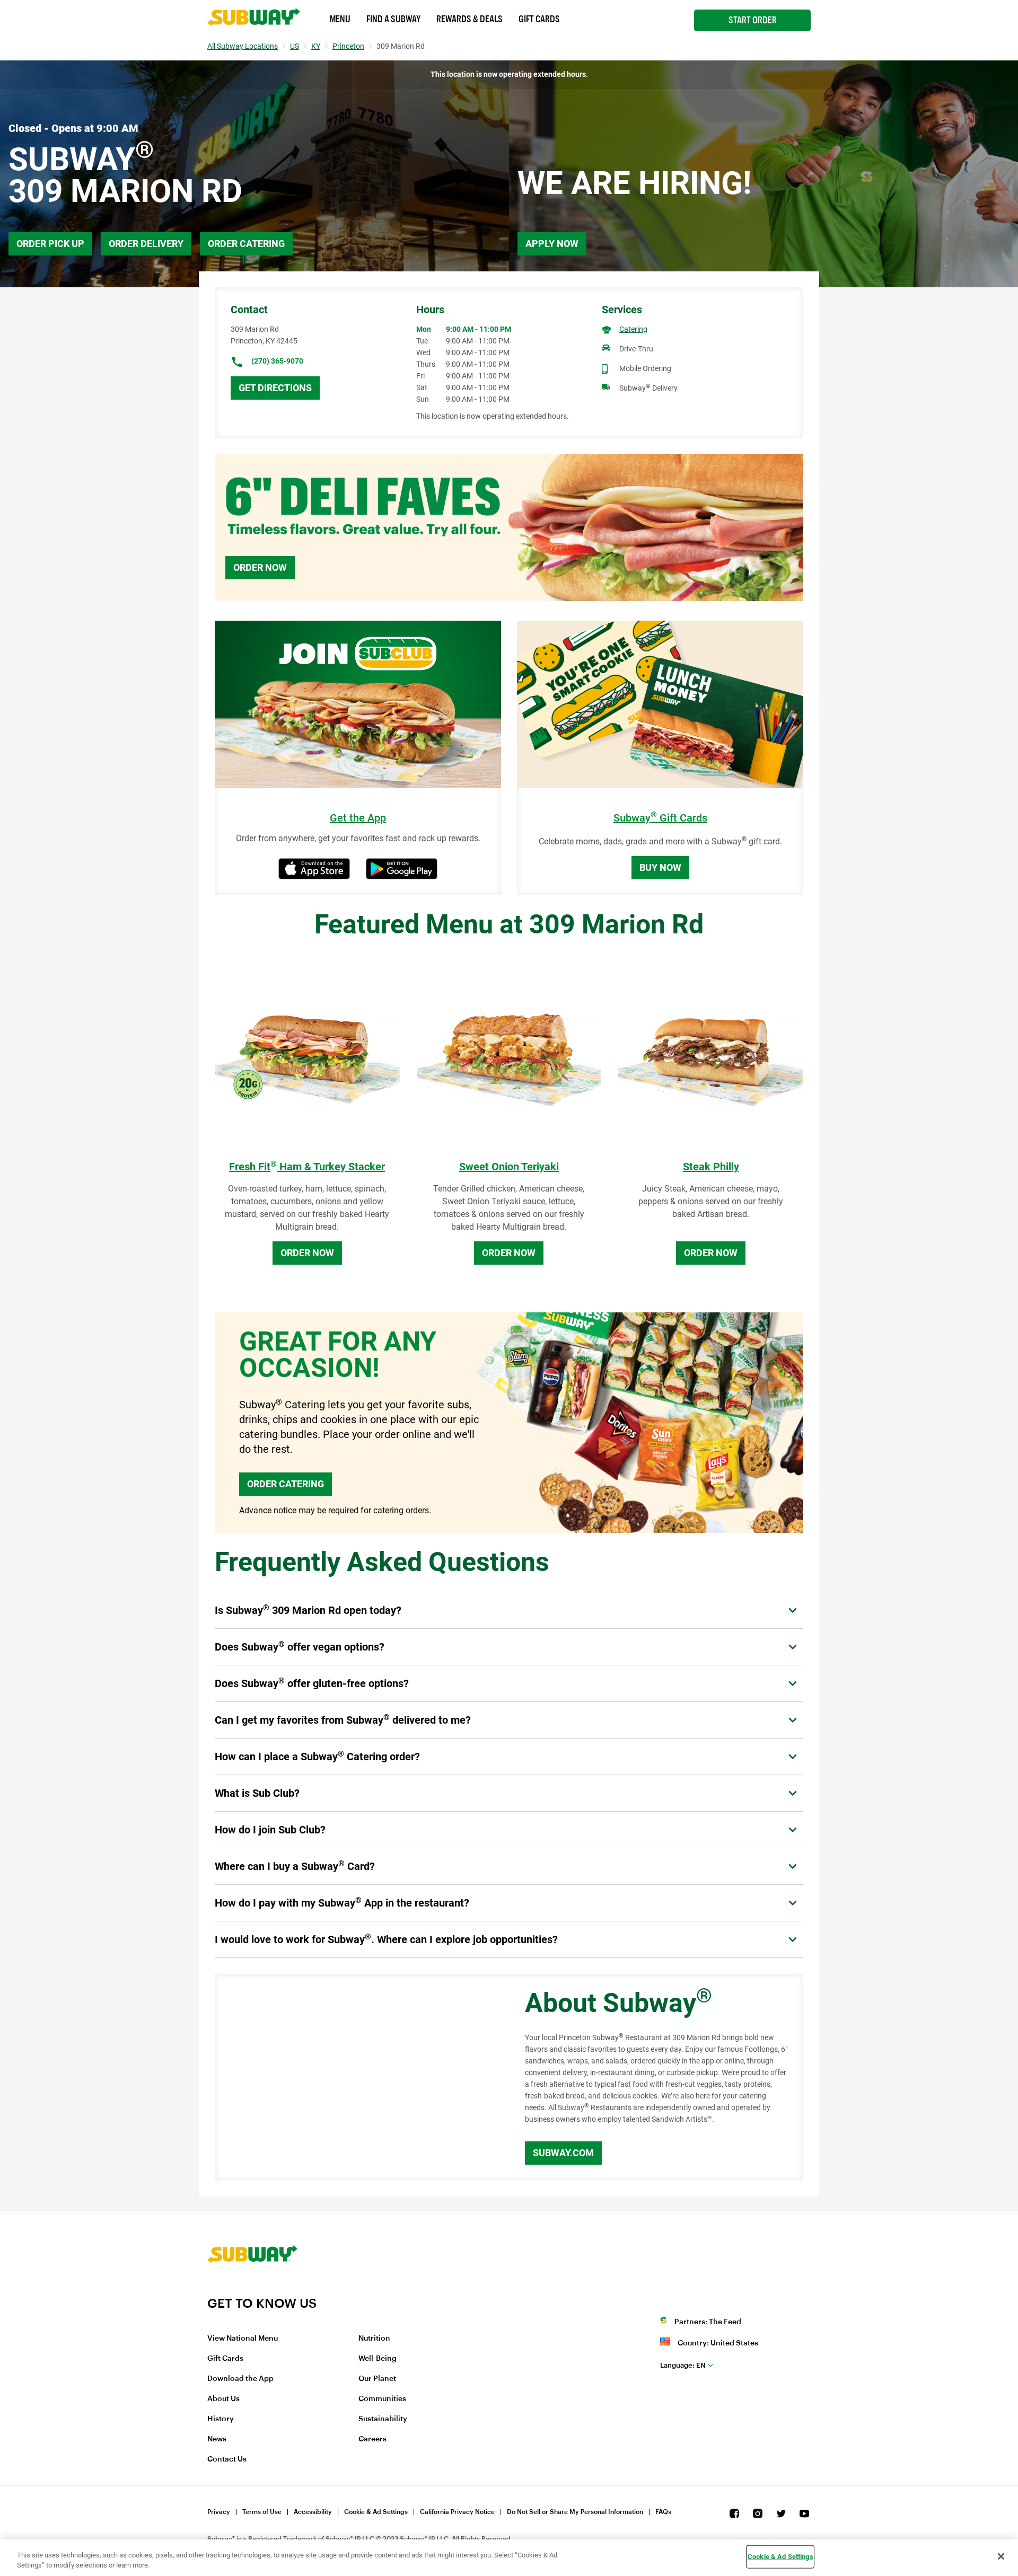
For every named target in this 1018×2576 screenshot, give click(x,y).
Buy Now (660, 867)
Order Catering (246, 244)
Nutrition (374, 2339)
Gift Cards (539, 19)
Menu (340, 19)
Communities (382, 2399)
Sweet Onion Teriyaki (509, 1167)
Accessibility (313, 2512)
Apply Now (552, 244)
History (221, 2419)
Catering (633, 329)
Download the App (240, 2379)
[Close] (1001, 2556)
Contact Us (227, 2459)
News (217, 2439)
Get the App (358, 818)
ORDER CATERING (286, 1484)
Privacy (219, 2512)
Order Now (260, 567)
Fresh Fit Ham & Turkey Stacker (307, 1167)
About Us (223, 2399)
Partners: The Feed (708, 2322)
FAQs (663, 2512)
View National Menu (243, 2339)
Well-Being (378, 2359)
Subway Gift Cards (660, 818)
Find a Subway (393, 19)
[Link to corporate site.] (252, 2289)
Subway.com (563, 2153)
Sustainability (383, 2419)
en (683, 2365)
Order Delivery (146, 244)
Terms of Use (262, 2512)
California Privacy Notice (457, 2512)
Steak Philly (711, 1167)
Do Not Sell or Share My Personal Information (575, 2512)
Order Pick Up (50, 244)
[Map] (358, 2077)
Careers (372, 2439)
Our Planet (377, 2379)
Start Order (753, 20)
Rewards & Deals (469, 19)
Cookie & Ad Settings (376, 2512)
